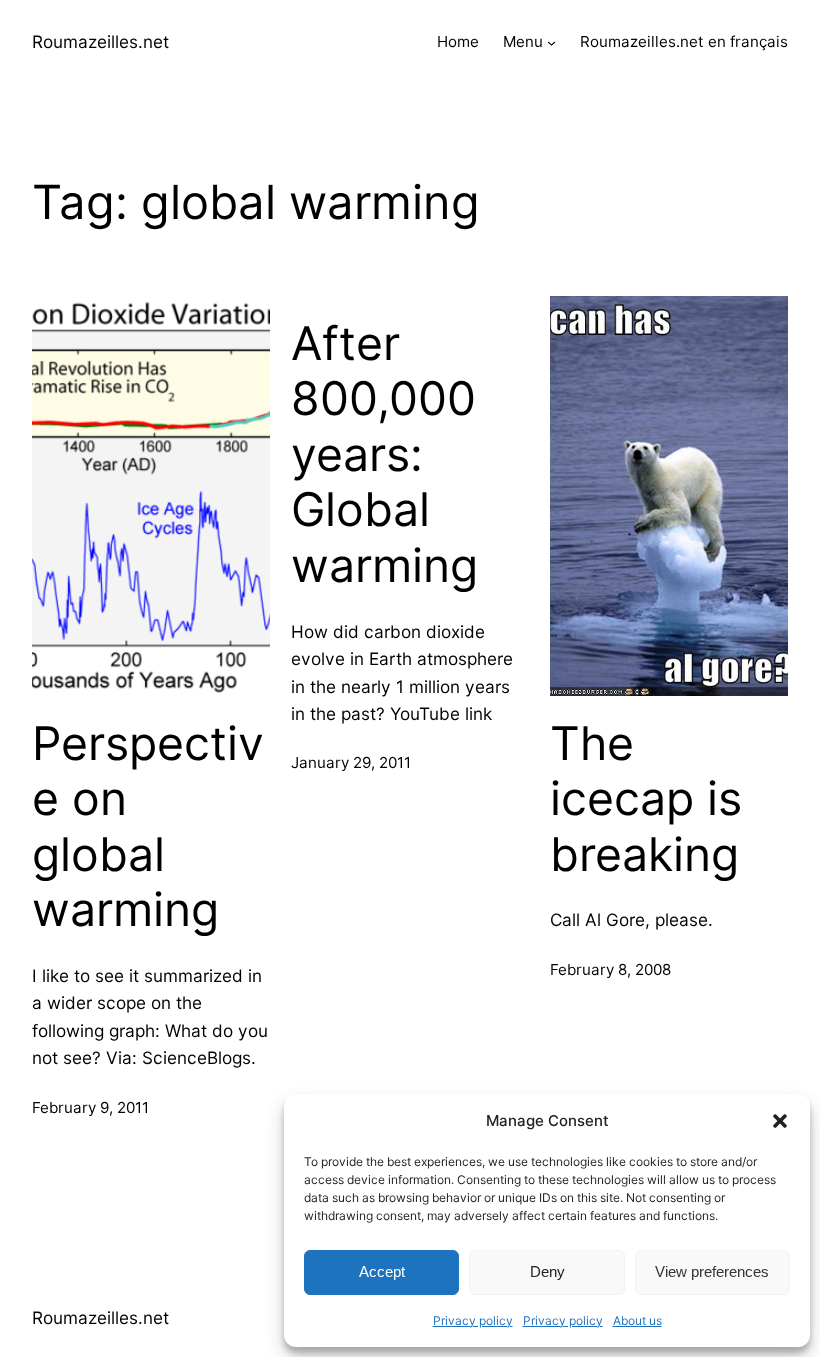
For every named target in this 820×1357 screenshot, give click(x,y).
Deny (547, 1271)
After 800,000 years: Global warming (384, 455)
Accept (382, 1271)
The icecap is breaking (646, 799)
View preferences (712, 1271)
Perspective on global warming (148, 827)
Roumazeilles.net (100, 41)
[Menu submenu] (551, 42)
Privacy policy (473, 1320)
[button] (780, 1121)
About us (637, 1320)
